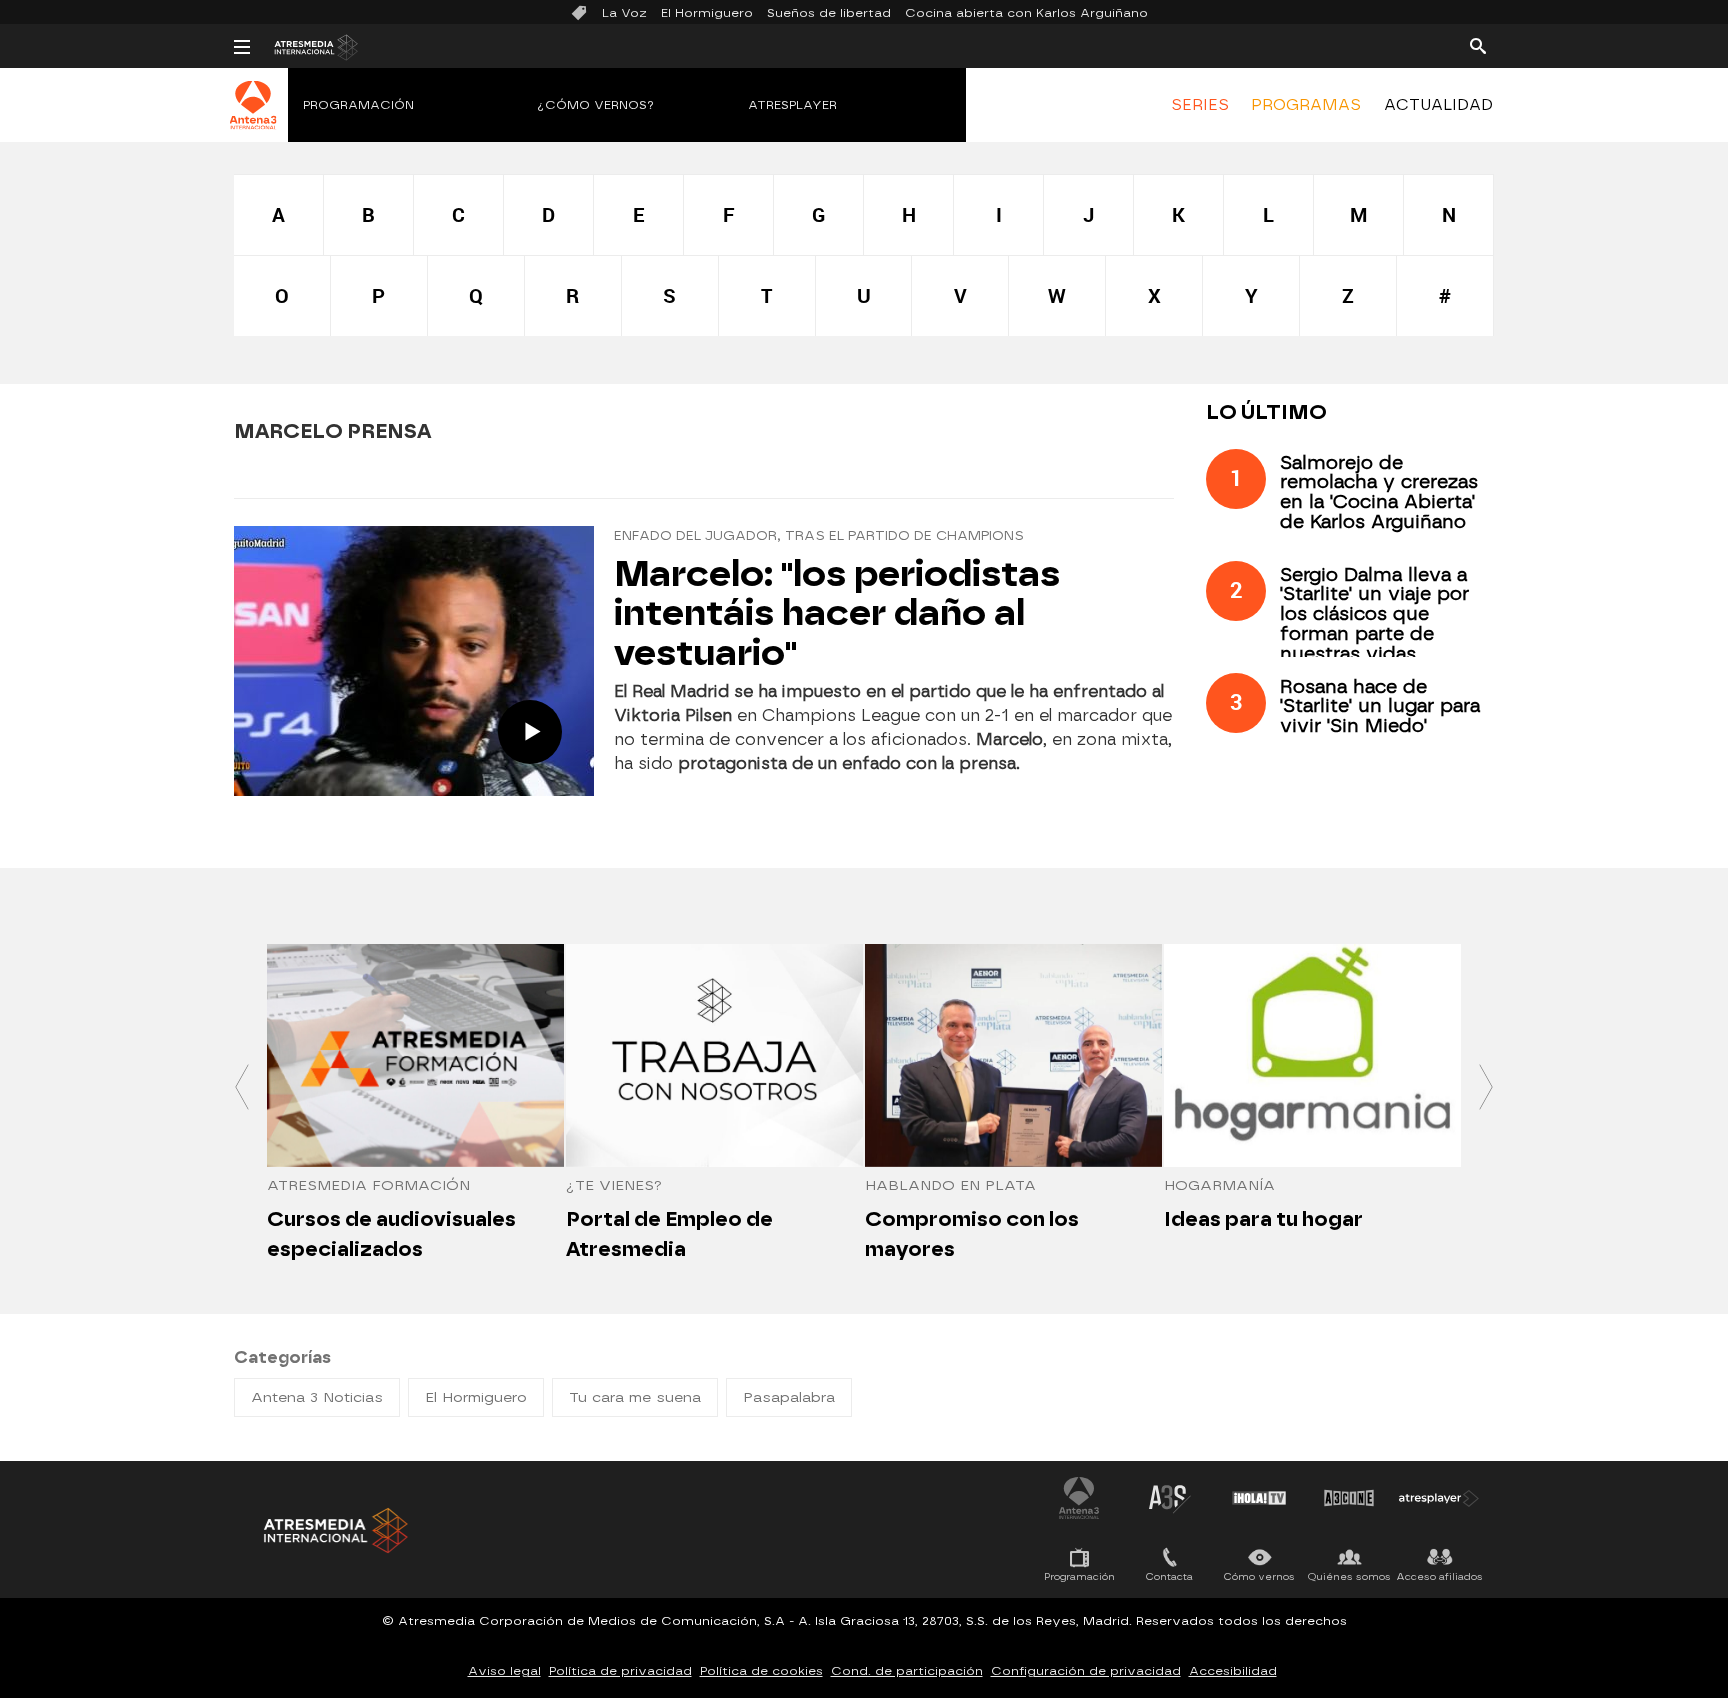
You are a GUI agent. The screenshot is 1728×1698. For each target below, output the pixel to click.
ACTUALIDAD (1438, 105)
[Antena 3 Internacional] (253, 118)
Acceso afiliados (1439, 1576)
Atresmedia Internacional (334, 1530)
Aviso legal (504, 1671)
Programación (358, 105)
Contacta (1169, 1576)
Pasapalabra (789, 1397)
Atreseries (1169, 1498)
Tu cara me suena (635, 1397)
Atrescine (1349, 1498)
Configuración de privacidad (1086, 1671)
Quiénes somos (1349, 1576)
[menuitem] (1200, 105)
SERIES (1200, 105)
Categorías (282, 1357)
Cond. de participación (907, 1671)
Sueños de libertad (829, 13)
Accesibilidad (1233, 1671)
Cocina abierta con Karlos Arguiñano (1026, 13)
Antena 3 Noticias (317, 1397)
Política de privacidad (620, 1671)
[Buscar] (1478, 45)
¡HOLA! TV (1259, 1498)
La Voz (624, 13)
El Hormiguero (707, 13)
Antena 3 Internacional (1079, 1498)
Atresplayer (792, 105)
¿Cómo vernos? (596, 105)
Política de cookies (761, 1671)
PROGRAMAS (1306, 105)
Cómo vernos (1259, 1576)
